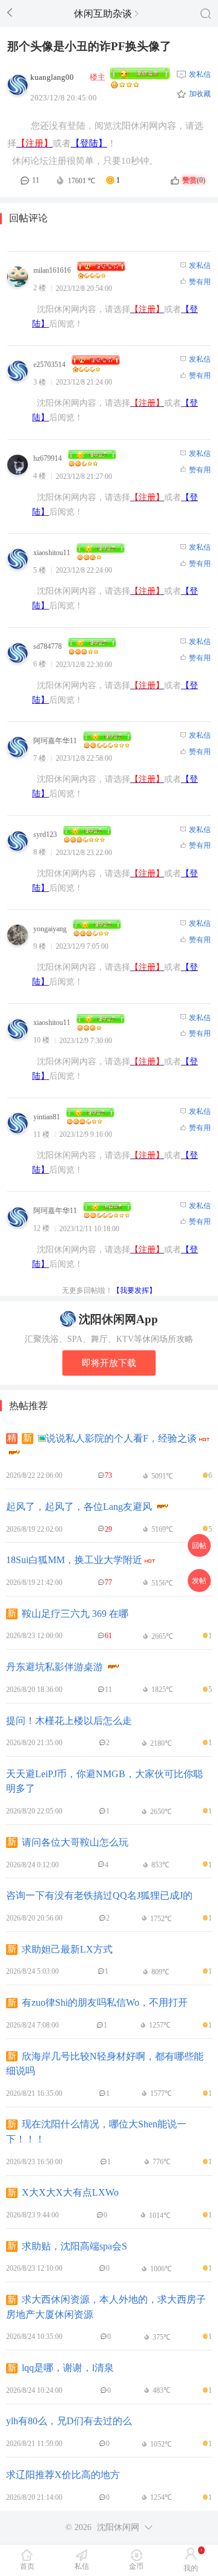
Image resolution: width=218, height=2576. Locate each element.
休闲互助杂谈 (103, 14)
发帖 (199, 1580)
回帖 (199, 1546)
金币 (136, 2566)
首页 (27, 2566)
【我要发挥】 (134, 1290)
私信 (82, 2566)
